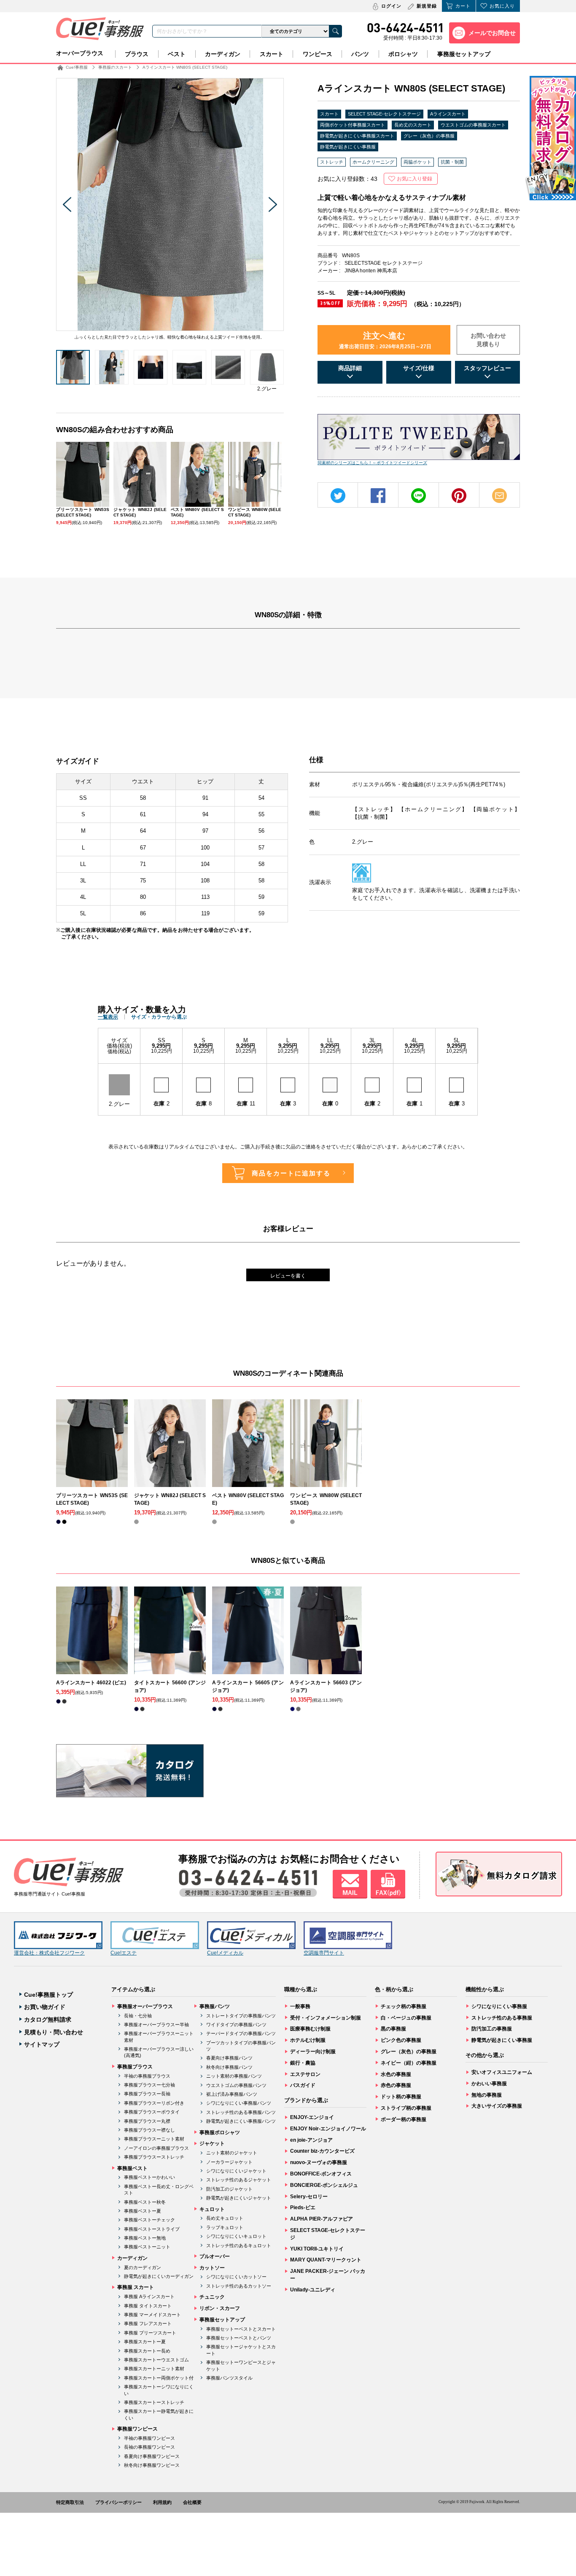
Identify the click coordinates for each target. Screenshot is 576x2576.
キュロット (212, 2209)
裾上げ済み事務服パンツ (232, 2094)
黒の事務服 (393, 2029)
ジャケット (212, 2143)
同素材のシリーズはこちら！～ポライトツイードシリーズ (372, 463)
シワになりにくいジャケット (236, 2171)
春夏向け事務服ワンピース (152, 2456)
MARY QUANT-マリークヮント (326, 2260)
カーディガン (223, 54)
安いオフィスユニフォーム (502, 2072)
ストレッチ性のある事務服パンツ (241, 2112)
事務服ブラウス (135, 2067)
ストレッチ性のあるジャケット (239, 2180)
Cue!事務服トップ (48, 1995)
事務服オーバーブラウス (145, 2006)
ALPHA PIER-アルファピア (322, 2219)
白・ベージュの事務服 (406, 2018)
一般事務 (300, 2006)
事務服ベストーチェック (149, 2220)
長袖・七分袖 (138, 2016)
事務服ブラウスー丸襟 (147, 2121)
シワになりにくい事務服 (499, 2006)
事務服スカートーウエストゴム (156, 2360)
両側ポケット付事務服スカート (353, 125)
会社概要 (192, 2502)
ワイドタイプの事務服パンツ (236, 2025)
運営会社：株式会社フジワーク (49, 1953)
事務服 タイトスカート (148, 2306)
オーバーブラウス (80, 53)
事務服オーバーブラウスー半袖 (156, 2025)
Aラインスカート (448, 114)
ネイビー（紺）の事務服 (409, 2063)
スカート (272, 54)
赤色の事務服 (396, 2085)
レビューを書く (288, 1276)
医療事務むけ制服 (310, 2029)
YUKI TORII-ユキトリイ (317, 2249)
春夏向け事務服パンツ (229, 2058)
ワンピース (318, 54)
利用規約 (162, 2502)
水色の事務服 (396, 2074)
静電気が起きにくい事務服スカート (357, 136)
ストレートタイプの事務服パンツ (241, 2016)
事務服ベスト (132, 2168)
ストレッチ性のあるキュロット (239, 2245)
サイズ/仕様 (419, 368)
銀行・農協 (303, 2063)
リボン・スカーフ (220, 2308)
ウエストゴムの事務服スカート (473, 125)
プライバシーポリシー (118, 2502)
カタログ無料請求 (48, 2019)
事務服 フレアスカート (148, 2323)
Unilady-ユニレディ (313, 2290)
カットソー (212, 2268)
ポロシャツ (403, 54)
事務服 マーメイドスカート (152, 2315)
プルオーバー (215, 2256)
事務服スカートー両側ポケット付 (159, 2378)
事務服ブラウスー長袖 (147, 2094)
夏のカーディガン (143, 2267)
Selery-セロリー (309, 2197)
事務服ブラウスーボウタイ (152, 2112)
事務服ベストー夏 (143, 2211)
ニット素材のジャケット (232, 2153)
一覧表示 (108, 1017)
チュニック (212, 2297)
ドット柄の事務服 (401, 2097)
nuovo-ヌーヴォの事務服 (319, 2162)
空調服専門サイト (324, 1953)
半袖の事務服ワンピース (149, 2438)
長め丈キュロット (225, 2218)
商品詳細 (350, 368)
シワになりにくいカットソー (236, 2277)
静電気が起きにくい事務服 (348, 147)
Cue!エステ (124, 1953)
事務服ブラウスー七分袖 (149, 2085)
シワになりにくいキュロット (236, 2236)
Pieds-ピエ (303, 2208)
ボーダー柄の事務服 (404, 2119)
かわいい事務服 (489, 2084)
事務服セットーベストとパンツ (239, 2338)
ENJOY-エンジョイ (312, 2117)
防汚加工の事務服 (492, 2029)
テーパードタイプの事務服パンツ (241, 2033)
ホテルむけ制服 (308, 2040)
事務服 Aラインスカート (149, 2296)
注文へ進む (385, 340)
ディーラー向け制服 (313, 2052)
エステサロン (305, 2074)
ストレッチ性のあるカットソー (239, 2286)
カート (463, 6)
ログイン (391, 6)
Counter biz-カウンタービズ (322, 2151)
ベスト (177, 54)
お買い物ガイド (45, 2007)
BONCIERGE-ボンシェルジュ (324, 2185)
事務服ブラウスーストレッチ (154, 2157)
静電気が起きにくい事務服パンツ (241, 2121)
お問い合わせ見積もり (488, 340)
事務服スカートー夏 (145, 2342)
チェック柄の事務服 (404, 2006)
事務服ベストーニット (147, 2247)
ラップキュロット (225, 2227)
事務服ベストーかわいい (149, 2177)
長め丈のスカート (413, 125)
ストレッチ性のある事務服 (502, 2018)
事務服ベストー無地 (145, 2238)
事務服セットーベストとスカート (241, 2329)
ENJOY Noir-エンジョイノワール (328, 2129)
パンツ (360, 54)
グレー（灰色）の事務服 (429, 136)
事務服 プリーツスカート (150, 2333)
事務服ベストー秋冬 (145, 2202)
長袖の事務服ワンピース (149, 2447)
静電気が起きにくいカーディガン (159, 2276)
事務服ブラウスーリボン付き (154, 2103)
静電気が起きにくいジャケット (239, 2198)
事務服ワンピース (137, 2429)
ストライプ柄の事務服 (406, 2108)
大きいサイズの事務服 (497, 2106)
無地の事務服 (487, 2095)
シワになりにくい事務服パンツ (239, 2103)
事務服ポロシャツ (220, 2132)
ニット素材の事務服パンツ (234, 2076)
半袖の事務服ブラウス (147, 2076)
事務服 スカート (136, 2287)
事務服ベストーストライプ (152, 2229)
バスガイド (303, 2085)
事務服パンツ (215, 2006)
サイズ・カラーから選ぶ (159, 1017)
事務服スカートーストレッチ (154, 2402)
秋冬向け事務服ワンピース (152, 2465)
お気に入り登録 (415, 179)
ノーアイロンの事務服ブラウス (156, 2148)
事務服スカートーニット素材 (154, 2369)
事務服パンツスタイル (229, 2378)
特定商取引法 (70, 2502)
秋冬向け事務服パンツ (229, 2067)
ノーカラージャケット (229, 2162)
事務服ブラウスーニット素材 (154, 2139)
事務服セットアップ (464, 54)
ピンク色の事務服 (401, 2040)
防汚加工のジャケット (229, 2189)
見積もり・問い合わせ (54, 2032)
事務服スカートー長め (147, 2351)
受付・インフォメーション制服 (326, 2018)
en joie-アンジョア (311, 2140)
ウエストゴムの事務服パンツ (236, 2085)
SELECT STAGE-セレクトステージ (384, 114)
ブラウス (137, 54)
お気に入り (502, 6)
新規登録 (427, 6)
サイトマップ (42, 2044)
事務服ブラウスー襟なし (149, 2130)
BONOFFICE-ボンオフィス (321, 2174)
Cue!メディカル (225, 1953)
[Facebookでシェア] (378, 496)
